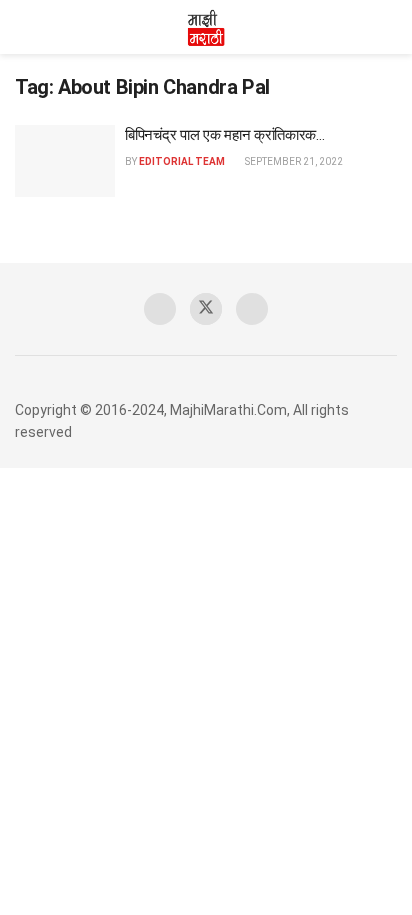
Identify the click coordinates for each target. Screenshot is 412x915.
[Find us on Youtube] (252, 309)
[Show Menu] (23, 27)
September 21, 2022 (293, 161)
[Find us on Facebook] (160, 309)
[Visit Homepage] (206, 27)
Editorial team (182, 161)
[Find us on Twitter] (206, 309)
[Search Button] (388, 27)
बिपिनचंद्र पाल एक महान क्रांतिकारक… (225, 135)
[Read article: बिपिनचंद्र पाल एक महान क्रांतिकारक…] (65, 161)
